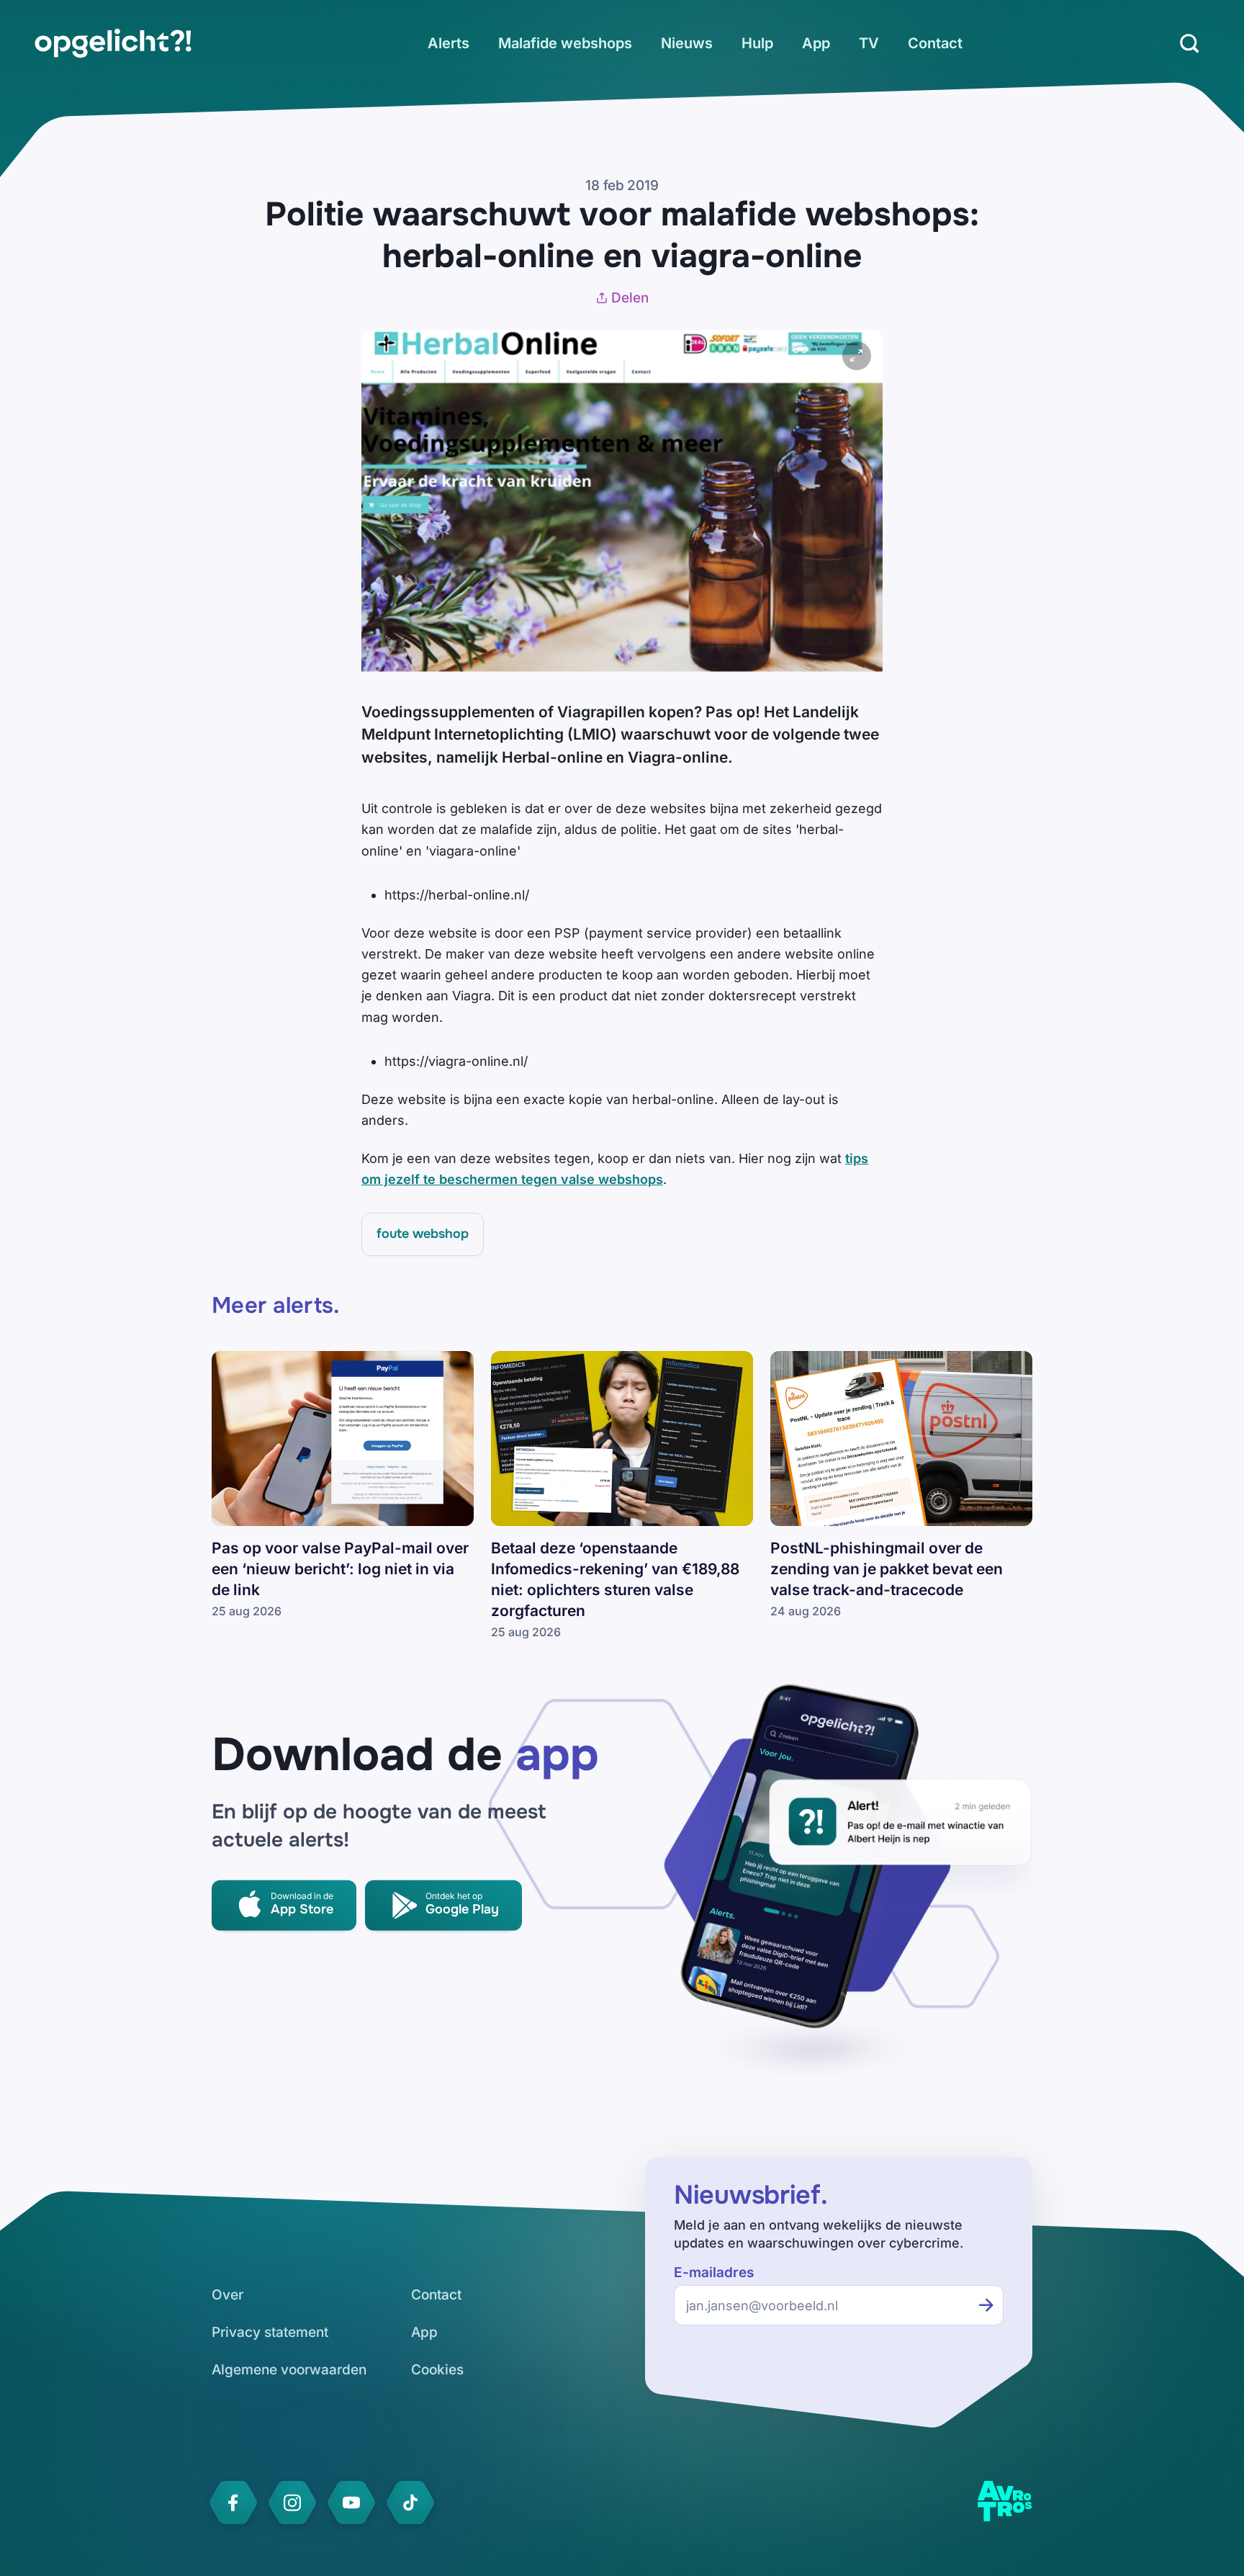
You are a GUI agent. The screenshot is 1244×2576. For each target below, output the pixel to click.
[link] (113, 43)
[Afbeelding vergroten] (857, 356)
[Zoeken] (1189, 43)
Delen (630, 298)
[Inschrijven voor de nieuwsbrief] (986, 2305)
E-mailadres (714, 2272)
